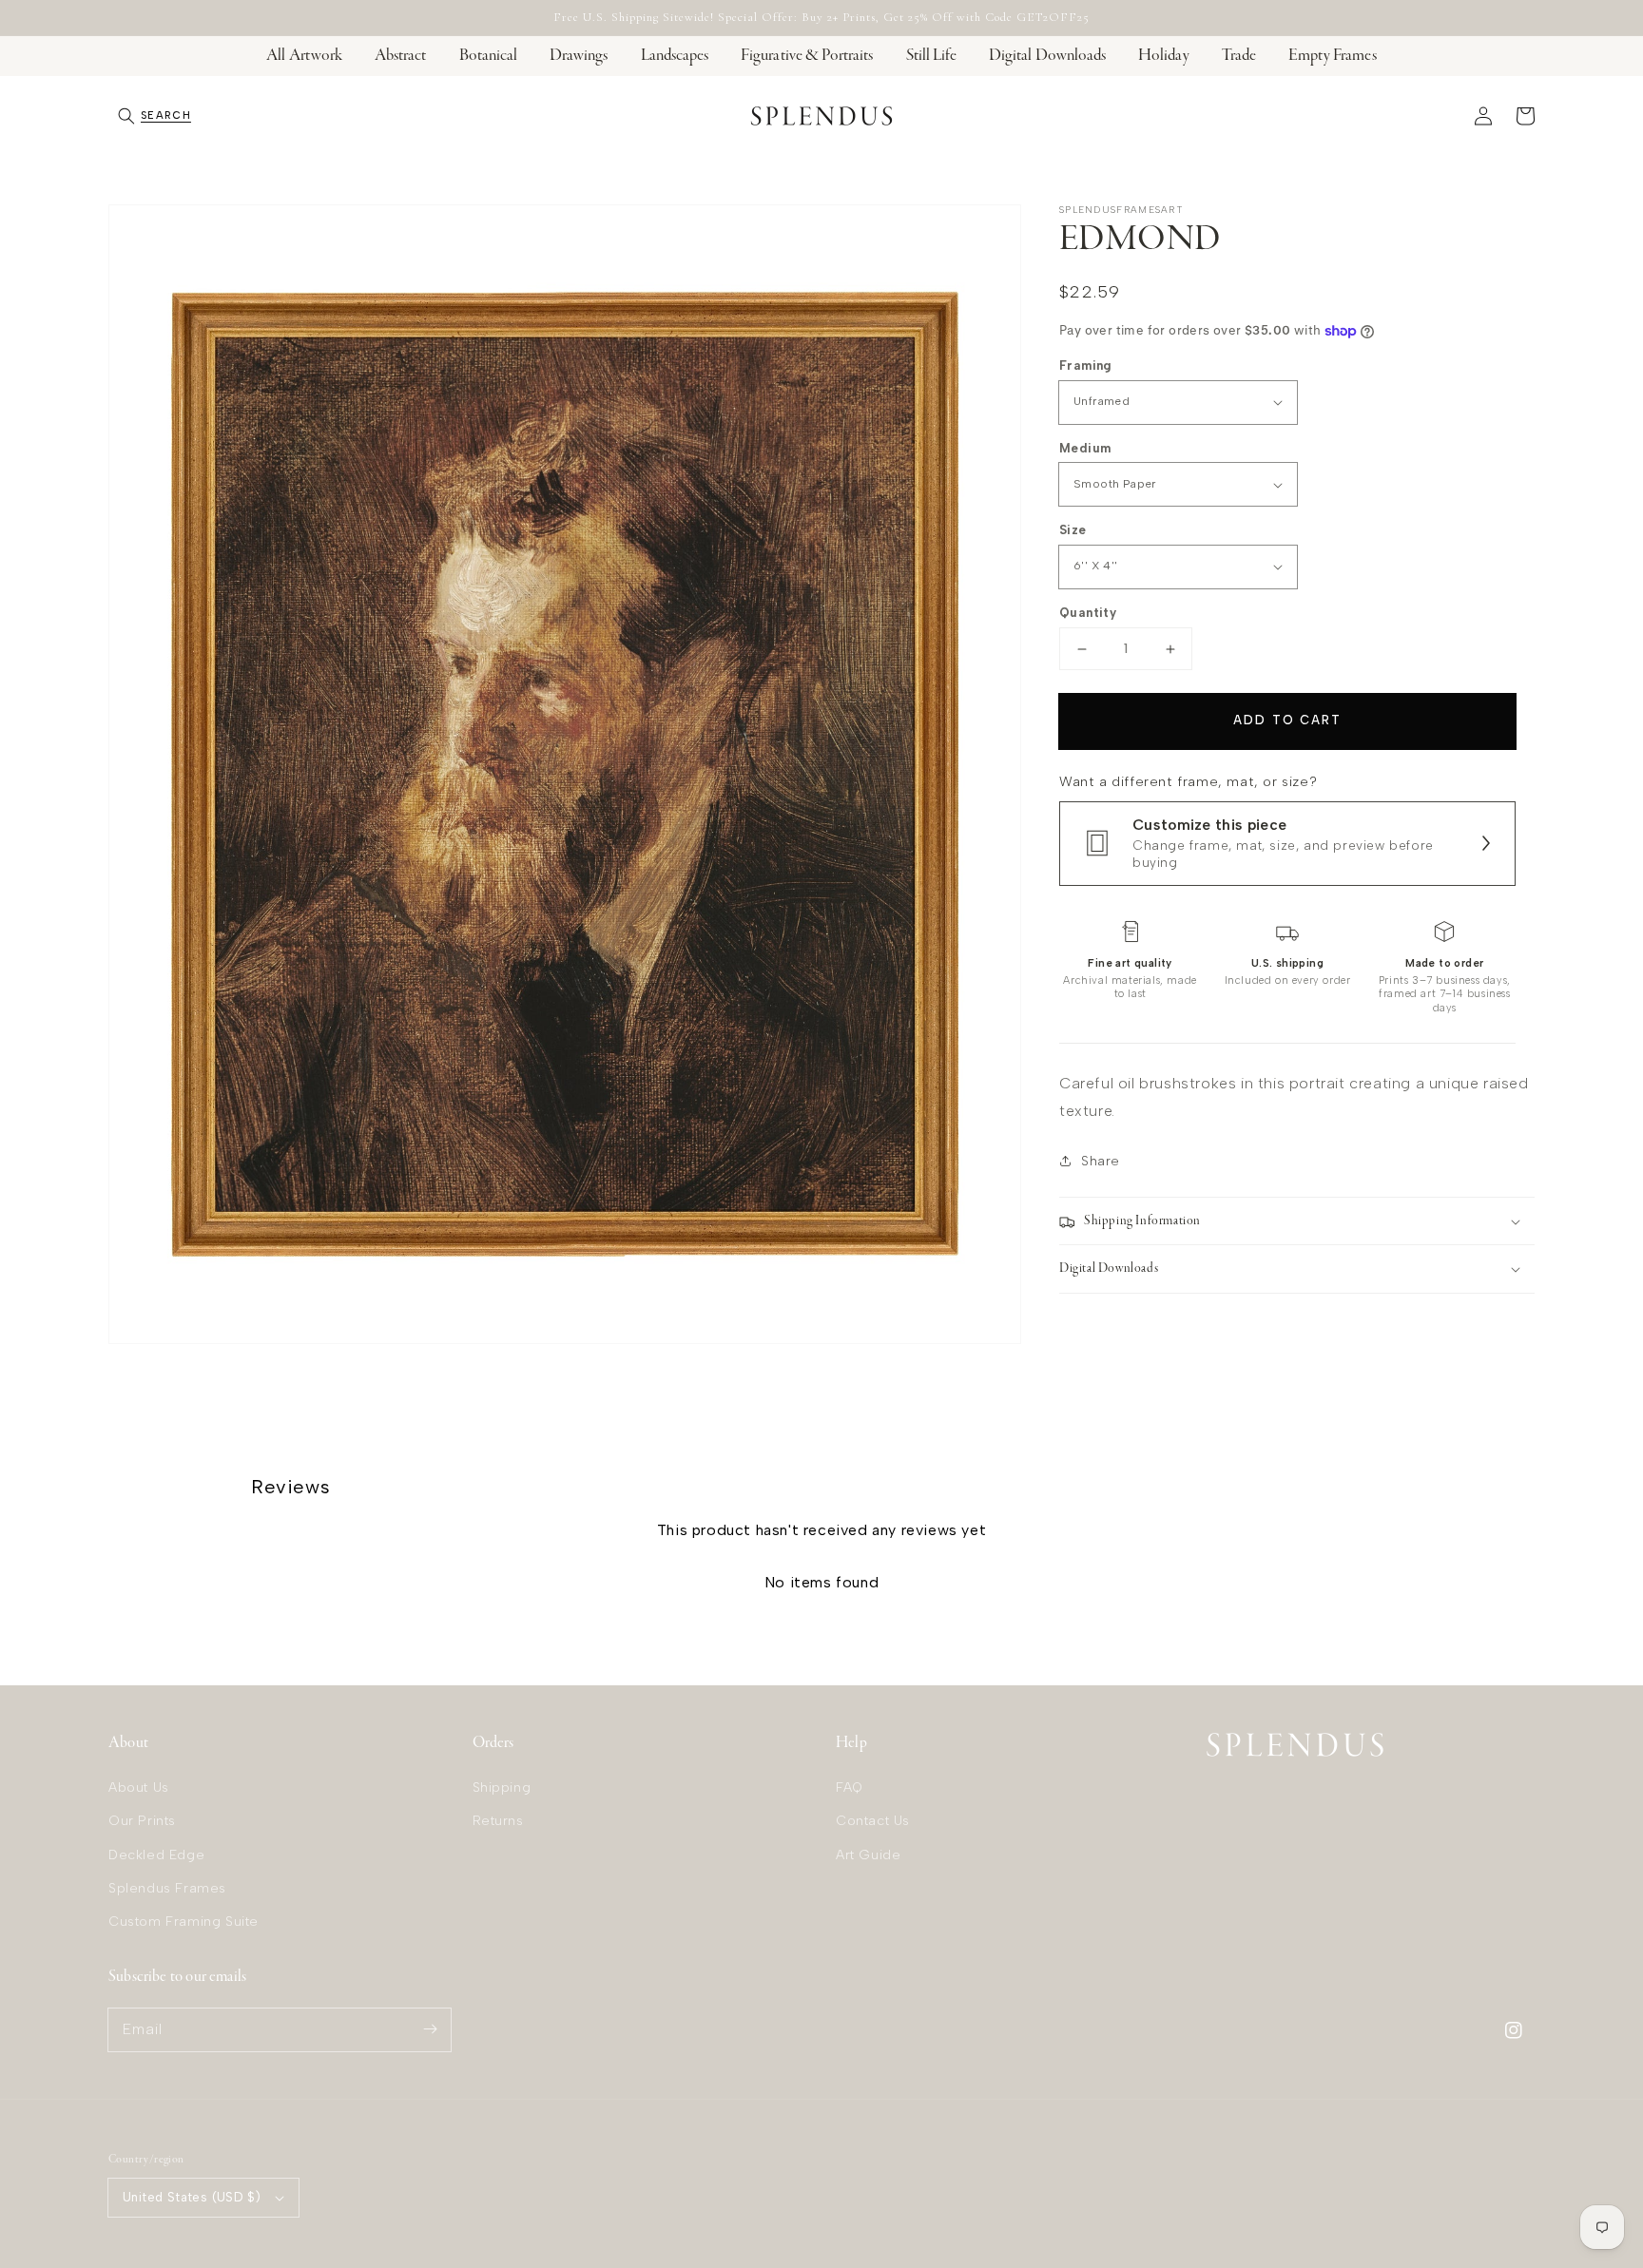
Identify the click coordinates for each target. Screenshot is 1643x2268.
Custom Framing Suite (184, 1922)
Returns (498, 1821)
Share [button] (1101, 1161)
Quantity (1088, 613)
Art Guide (868, 1855)
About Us (139, 1787)
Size (1073, 530)
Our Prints (142, 1821)
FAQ (850, 1787)
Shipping (502, 1787)
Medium (1085, 448)
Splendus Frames (167, 1888)
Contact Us (873, 1821)
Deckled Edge (156, 1855)
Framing (1086, 365)
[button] (155, 116)
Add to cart (1287, 720)
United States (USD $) (192, 2197)
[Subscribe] (430, 2029)
